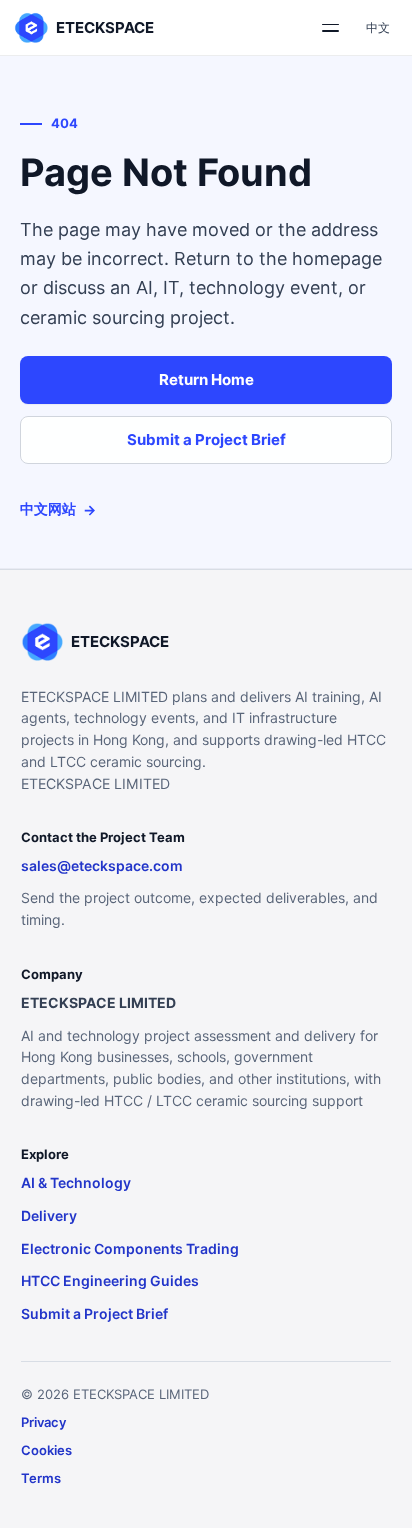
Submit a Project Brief (206, 439)
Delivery (49, 1215)
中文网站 (58, 509)
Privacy (43, 1422)
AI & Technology (76, 1182)
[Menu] (330, 28)
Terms (41, 1478)
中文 (378, 27)
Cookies (46, 1450)
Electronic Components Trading (130, 1248)
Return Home (206, 379)
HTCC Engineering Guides (110, 1280)
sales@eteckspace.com (102, 865)
